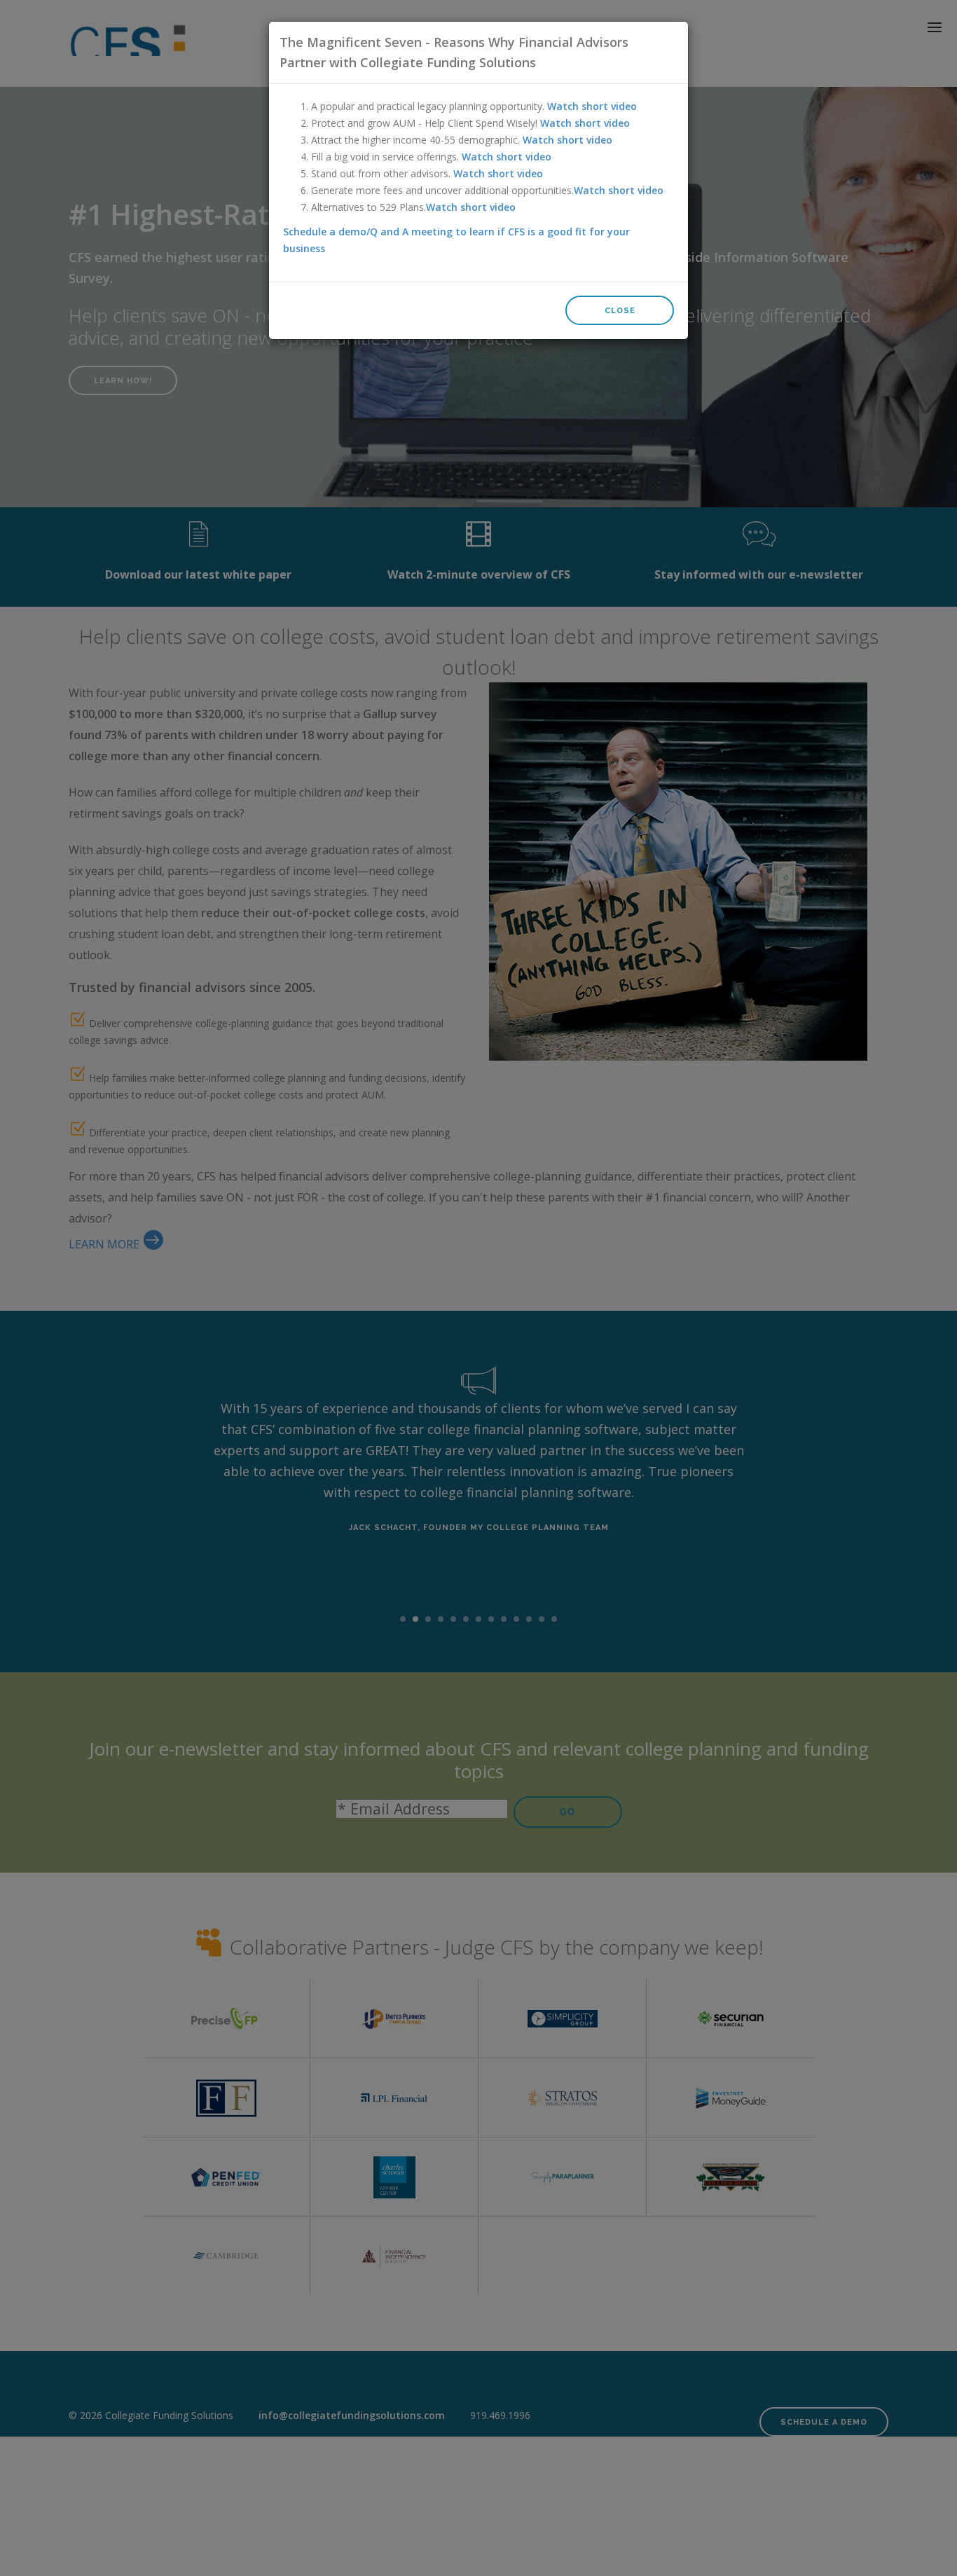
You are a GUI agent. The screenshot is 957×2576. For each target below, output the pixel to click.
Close (620, 311)
